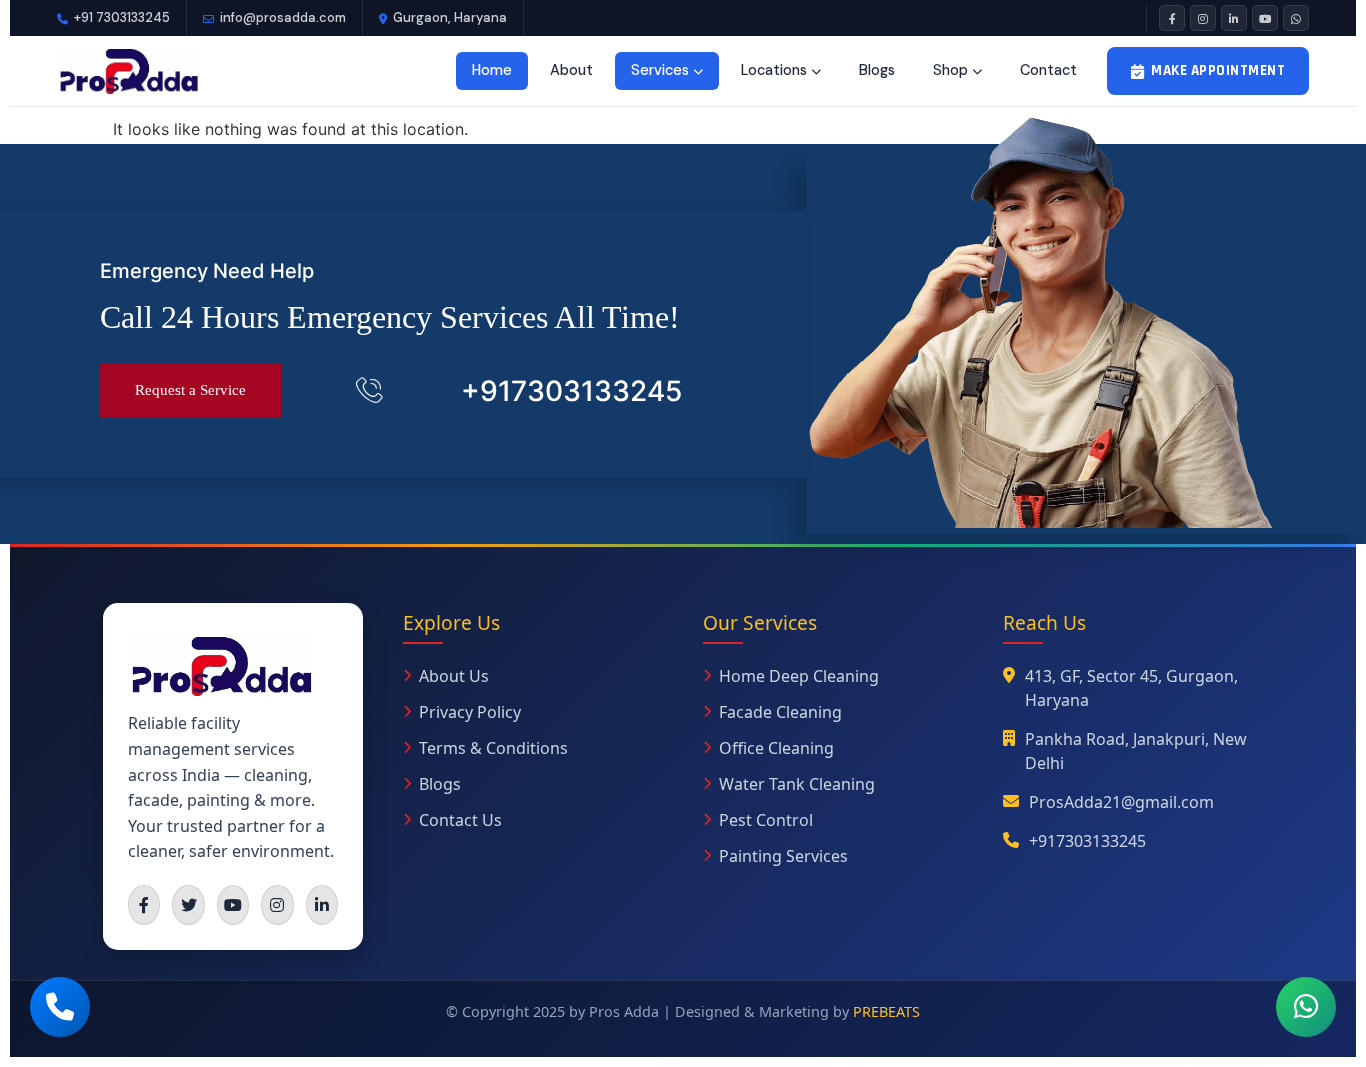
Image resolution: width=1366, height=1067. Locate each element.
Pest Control (766, 820)
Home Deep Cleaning (799, 676)
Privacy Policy (470, 712)
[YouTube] (1265, 18)
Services (660, 70)
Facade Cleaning (780, 712)
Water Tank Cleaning (797, 784)
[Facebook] (1172, 18)
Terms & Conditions (493, 748)
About (571, 70)
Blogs (877, 70)
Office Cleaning (776, 748)
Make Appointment (1218, 70)
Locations (774, 70)
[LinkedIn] (1234, 18)
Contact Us (460, 820)
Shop (950, 70)
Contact (1048, 70)
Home (492, 70)
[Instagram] (1203, 18)
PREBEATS (886, 1011)
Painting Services (783, 856)
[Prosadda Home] (128, 71)
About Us (454, 676)
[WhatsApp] (1296, 18)
